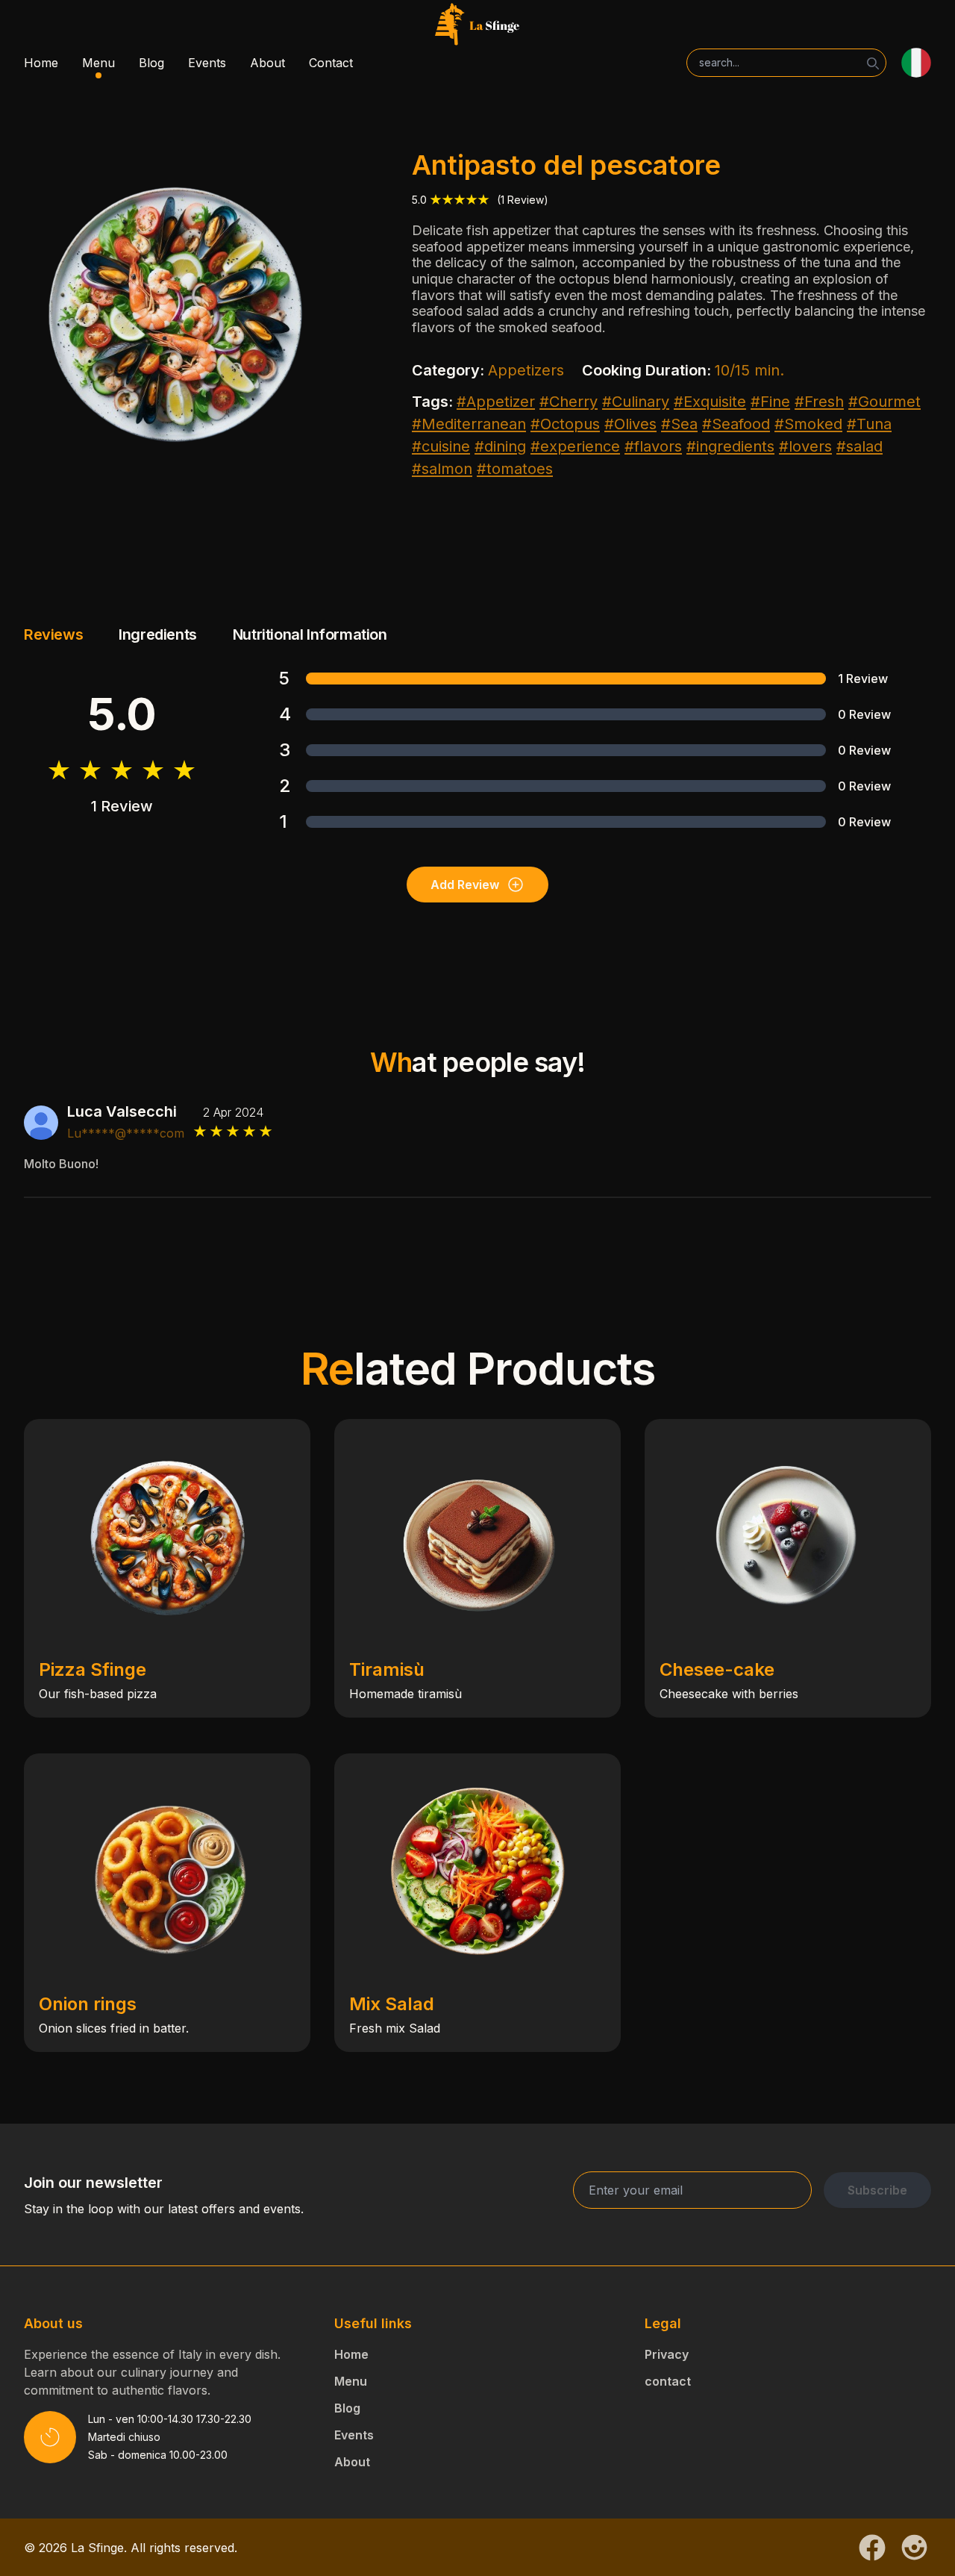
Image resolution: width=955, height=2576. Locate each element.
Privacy (667, 2354)
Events (207, 63)
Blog (151, 63)
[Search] (873, 63)
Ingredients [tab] (158, 634)
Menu (98, 63)
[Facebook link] (872, 2548)
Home (41, 63)
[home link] (477, 25)
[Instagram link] (914, 2547)
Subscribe (877, 2190)
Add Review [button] (465, 885)
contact (668, 2381)
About (267, 63)
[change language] (916, 63)
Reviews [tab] (53, 634)
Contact (331, 63)
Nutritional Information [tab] (310, 634)
